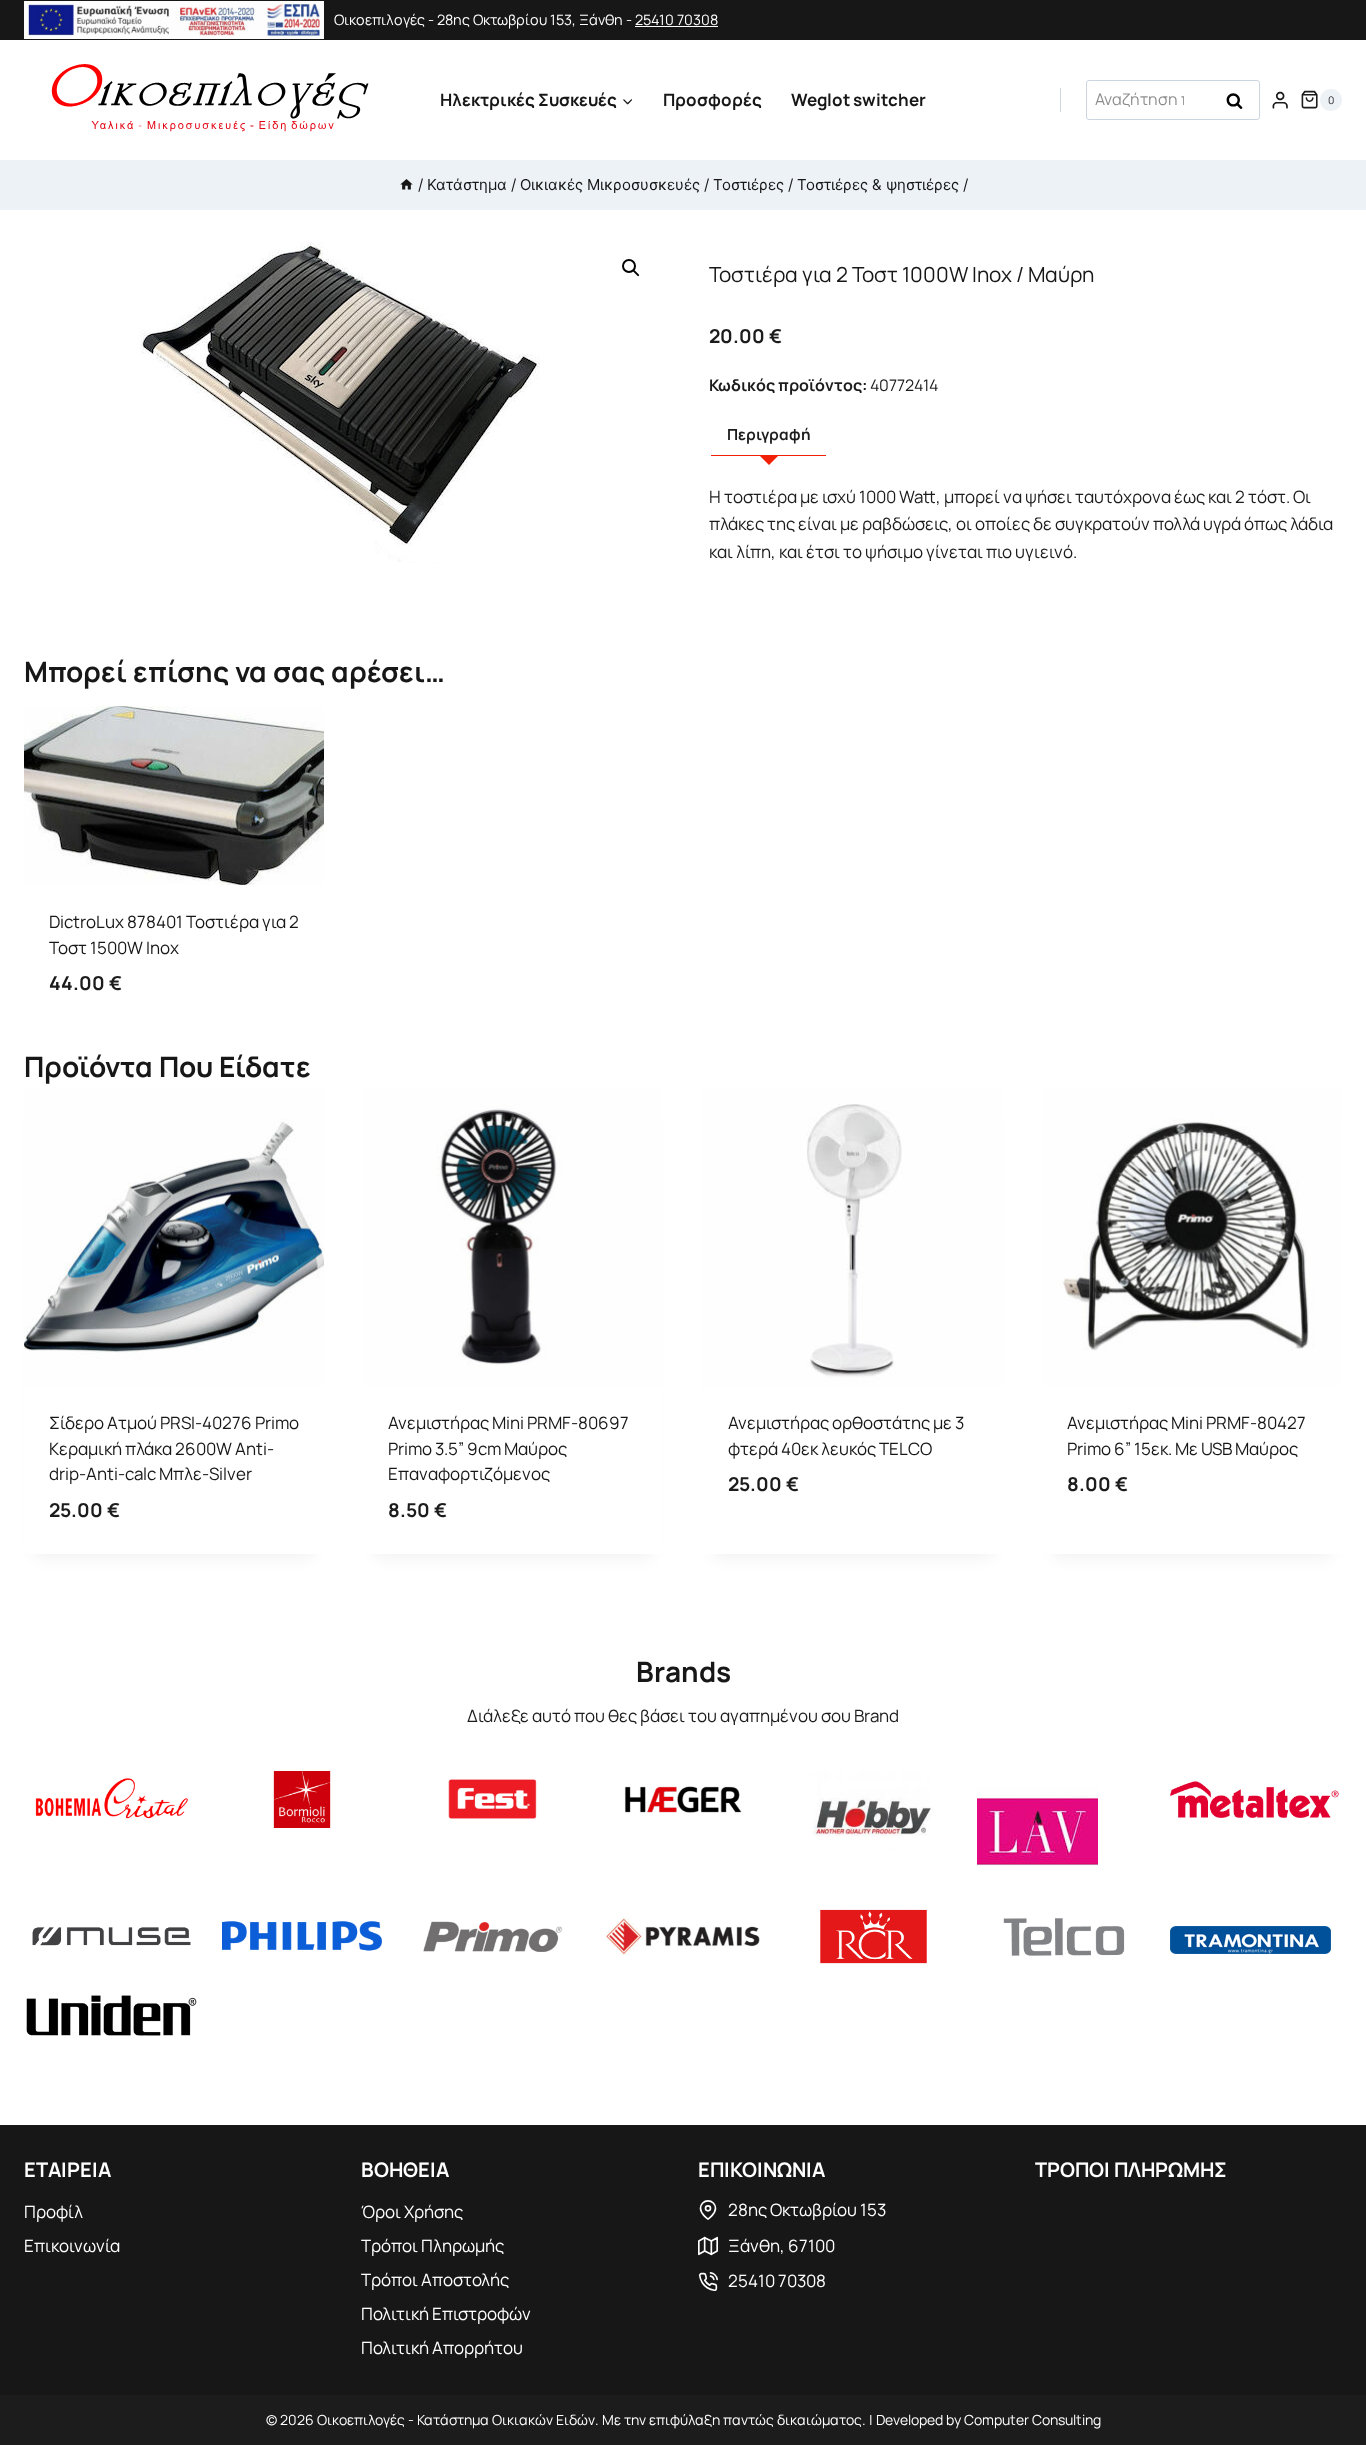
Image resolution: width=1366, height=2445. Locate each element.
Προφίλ (53, 2211)
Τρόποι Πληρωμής (432, 2245)
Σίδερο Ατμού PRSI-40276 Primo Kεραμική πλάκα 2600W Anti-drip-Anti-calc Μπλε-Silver (174, 1448)
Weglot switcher (858, 99)
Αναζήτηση (1241, 102)
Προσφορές (712, 99)
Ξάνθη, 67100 (781, 2245)
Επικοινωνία (72, 2245)
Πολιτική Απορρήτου (442, 2347)
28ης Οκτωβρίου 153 (807, 2209)
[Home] (406, 184)
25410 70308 (676, 19)
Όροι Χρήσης (412, 2211)
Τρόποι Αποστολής (435, 2279)
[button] (631, 268)
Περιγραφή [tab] (769, 434)
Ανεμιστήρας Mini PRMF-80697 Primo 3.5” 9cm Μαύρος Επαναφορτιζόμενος (508, 1448)
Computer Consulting (1032, 2419)
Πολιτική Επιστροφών (446, 2313)
